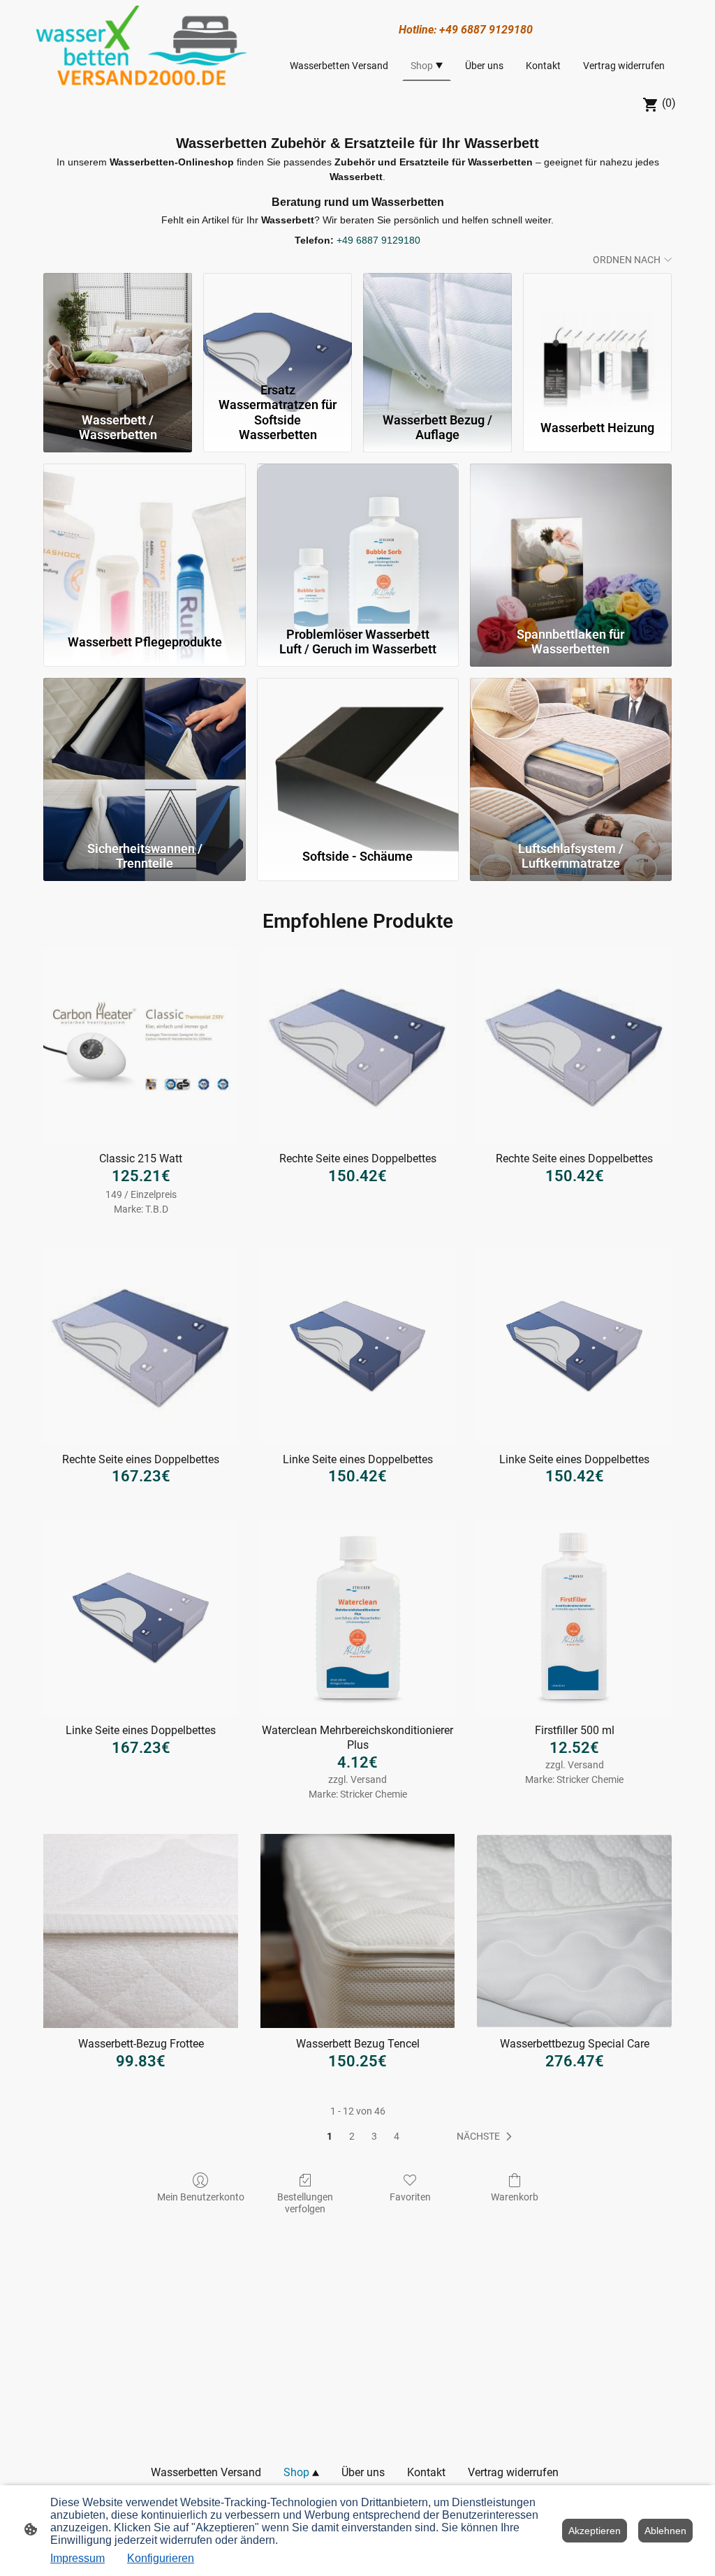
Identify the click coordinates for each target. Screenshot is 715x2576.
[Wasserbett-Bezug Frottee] (141, 1931)
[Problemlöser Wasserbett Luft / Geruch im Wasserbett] (358, 542)
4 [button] (397, 2136)
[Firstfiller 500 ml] (574, 1618)
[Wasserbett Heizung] (597, 325)
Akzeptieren (595, 2531)
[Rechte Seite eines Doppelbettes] (358, 1046)
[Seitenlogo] (141, 45)
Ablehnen (665, 2531)
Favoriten (410, 2197)
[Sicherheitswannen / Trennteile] (144, 756)
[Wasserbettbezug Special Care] (574, 1931)
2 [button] (352, 2136)
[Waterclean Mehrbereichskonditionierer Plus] (358, 1618)
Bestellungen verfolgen (305, 2203)
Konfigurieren (161, 2558)
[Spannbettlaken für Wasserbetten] (571, 542)
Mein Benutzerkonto (201, 2197)
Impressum (78, 2558)
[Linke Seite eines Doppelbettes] (358, 1346)
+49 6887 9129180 (378, 240)
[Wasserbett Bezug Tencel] (358, 1931)
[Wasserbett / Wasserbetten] (118, 325)
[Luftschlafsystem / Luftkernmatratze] (571, 756)
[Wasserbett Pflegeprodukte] (144, 542)
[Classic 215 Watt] (141, 1046)
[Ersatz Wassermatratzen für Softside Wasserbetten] (278, 325)
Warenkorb (515, 2197)
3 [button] (374, 2136)
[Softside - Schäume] (358, 756)
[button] (487, 2137)
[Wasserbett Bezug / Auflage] (437, 325)
